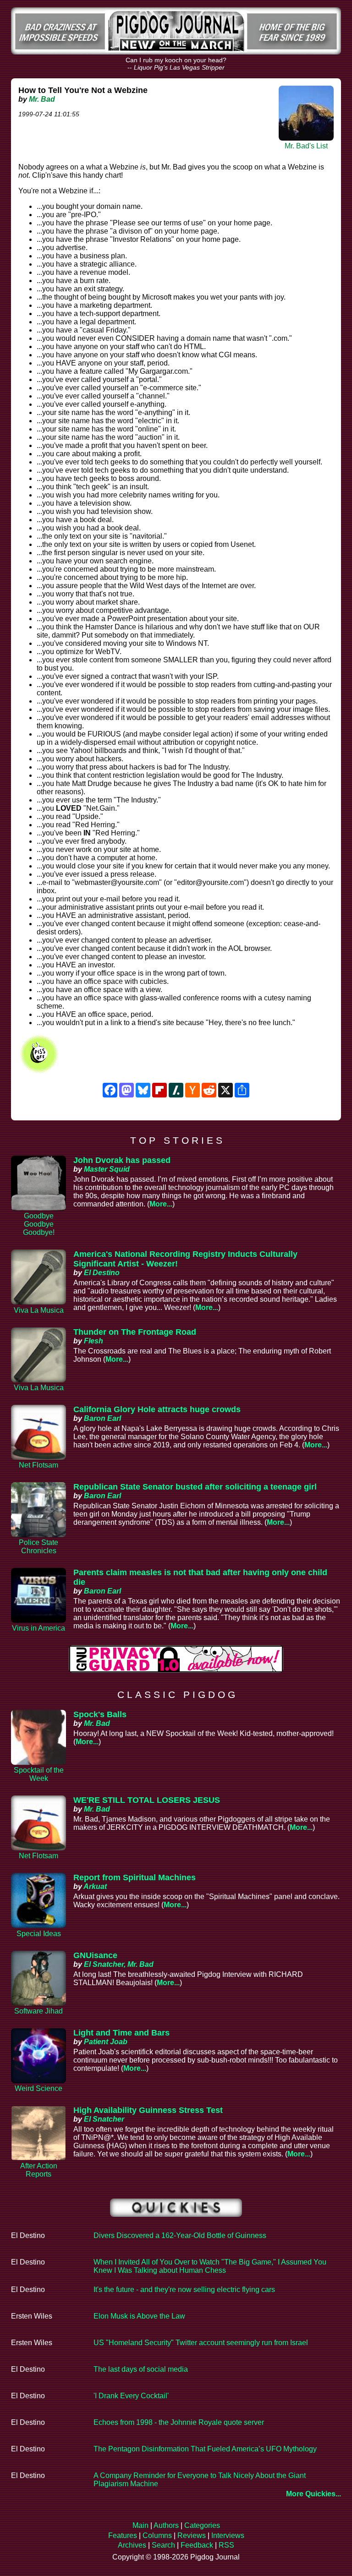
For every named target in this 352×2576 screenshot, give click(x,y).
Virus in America (38, 1628)
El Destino (102, 1273)
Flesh (93, 1341)
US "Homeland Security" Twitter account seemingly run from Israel (201, 2343)
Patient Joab (106, 2042)
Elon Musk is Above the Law (139, 2316)
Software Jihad (38, 2011)
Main (140, 2525)
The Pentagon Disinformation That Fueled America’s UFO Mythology (205, 2449)
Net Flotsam (38, 1465)
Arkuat (95, 1886)
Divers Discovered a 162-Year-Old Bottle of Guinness (180, 2235)
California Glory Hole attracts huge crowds (157, 1409)
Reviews (192, 2535)
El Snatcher (104, 2119)
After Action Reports (39, 2170)
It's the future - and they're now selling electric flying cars (184, 2289)
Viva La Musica (39, 1310)
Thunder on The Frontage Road (135, 1332)
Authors (166, 2525)
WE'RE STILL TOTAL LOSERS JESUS (147, 1800)
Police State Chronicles (38, 1547)
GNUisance (95, 1955)
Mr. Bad (42, 99)
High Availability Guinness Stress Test (148, 2110)
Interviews (228, 2535)
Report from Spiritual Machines (135, 1877)
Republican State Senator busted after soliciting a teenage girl (195, 1487)
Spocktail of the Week (39, 1774)
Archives (132, 2545)
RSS (226, 2545)
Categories (202, 2525)
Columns (157, 2535)
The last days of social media (141, 2369)
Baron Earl (102, 1418)
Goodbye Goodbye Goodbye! (39, 1224)
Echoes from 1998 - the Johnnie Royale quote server (179, 2422)
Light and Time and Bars (121, 2033)
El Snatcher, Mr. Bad (119, 1964)
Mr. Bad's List (306, 146)
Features (123, 2535)
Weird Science (38, 2088)
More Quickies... (313, 2494)
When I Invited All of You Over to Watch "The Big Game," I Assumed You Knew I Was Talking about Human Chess (210, 2266)
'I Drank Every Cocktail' (131, 2396)
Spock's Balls (100, 1714)
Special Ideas (39, 1934)
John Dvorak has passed (122, 1160)
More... (161, 1204)
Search (163, 2545)
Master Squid (107, 1169)
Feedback (197, 2545)
